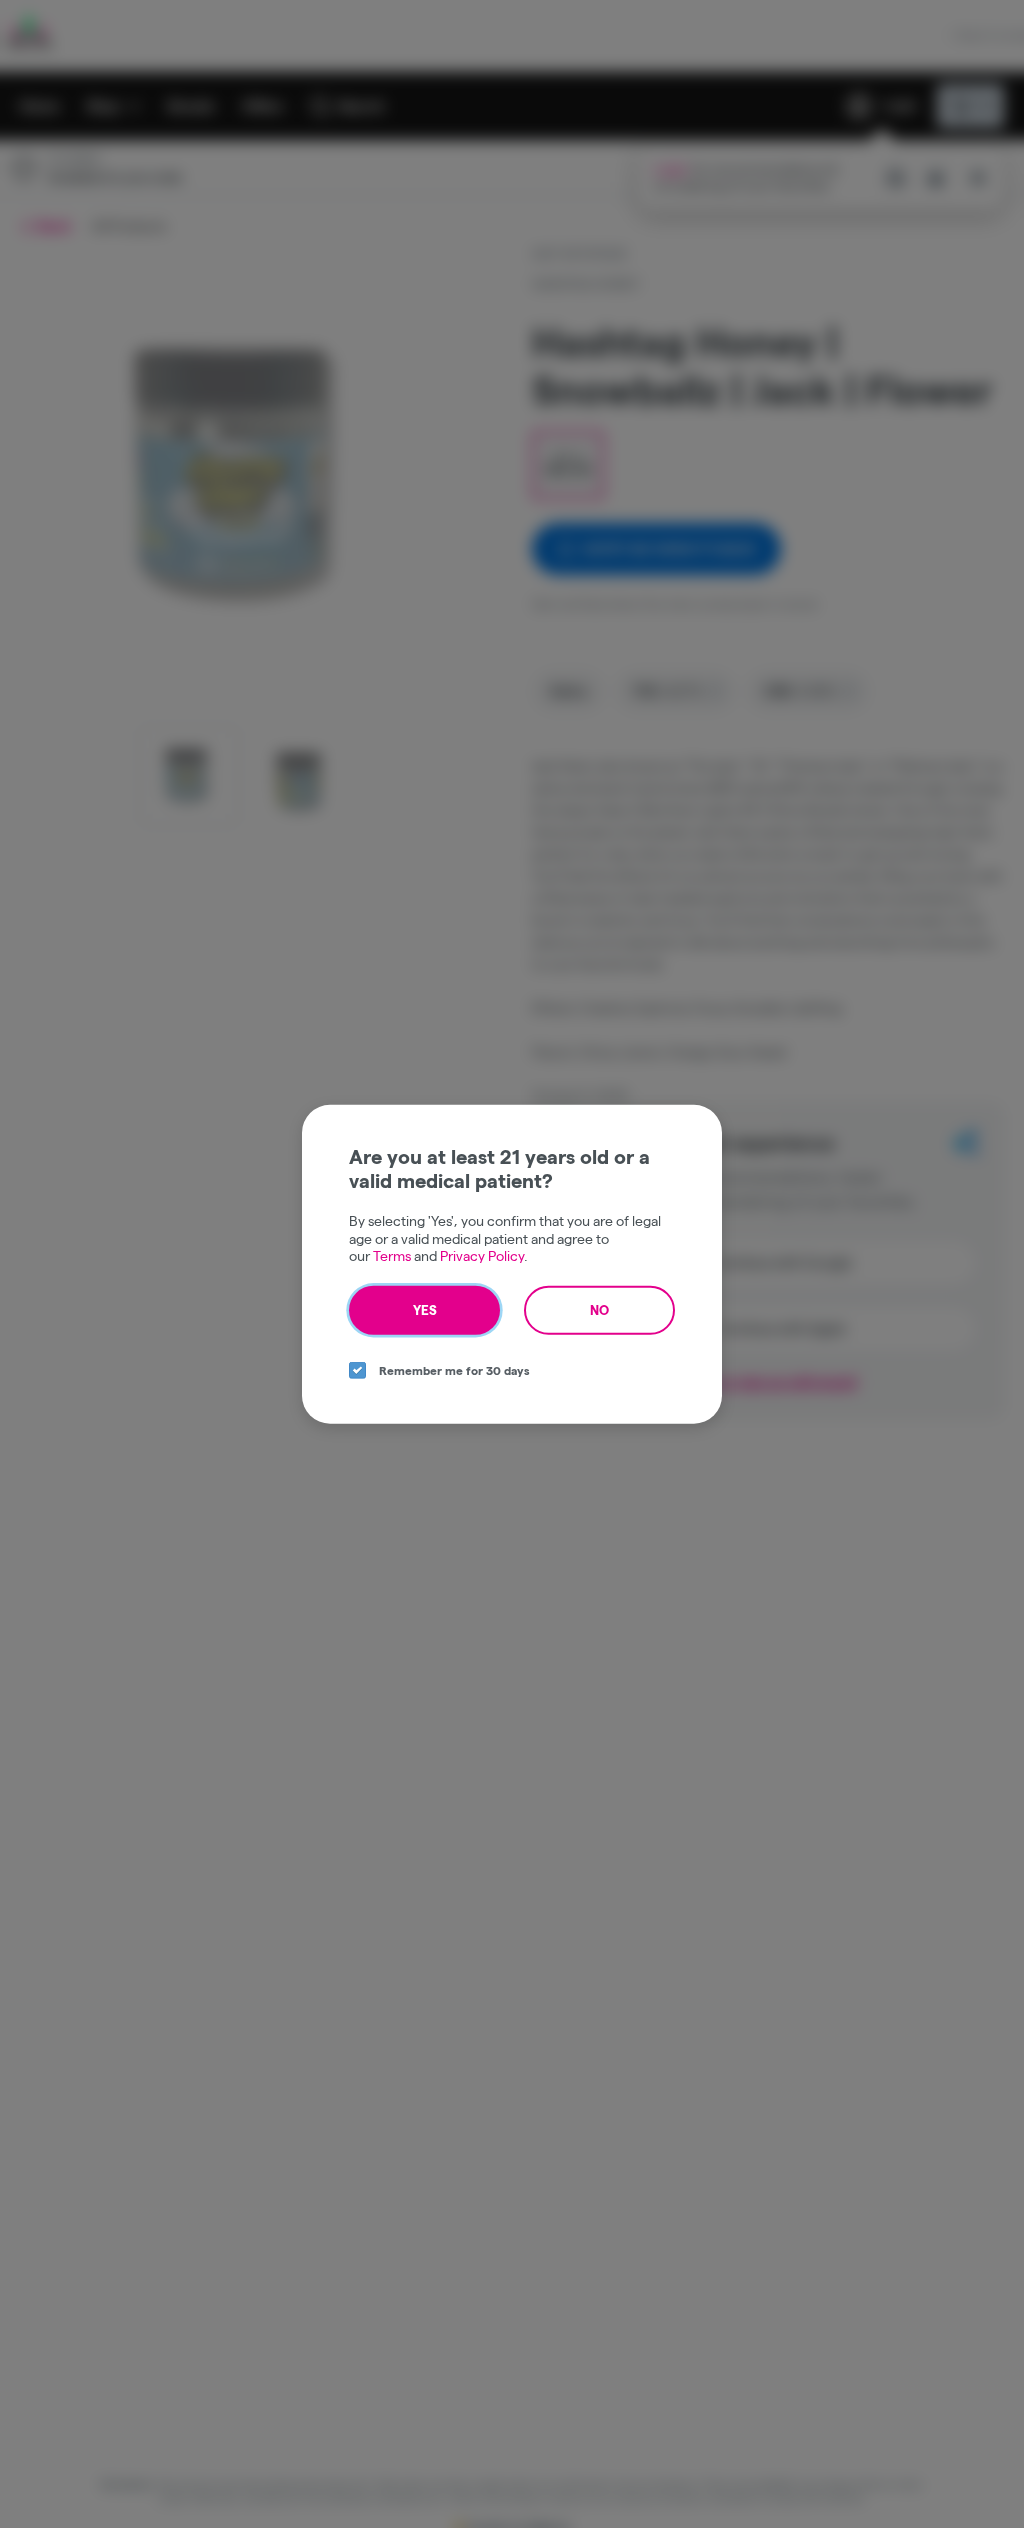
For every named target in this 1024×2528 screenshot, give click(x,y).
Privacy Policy (482, 1256)
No (599, 1309)
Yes (425, 1309)
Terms (392, 1256)
